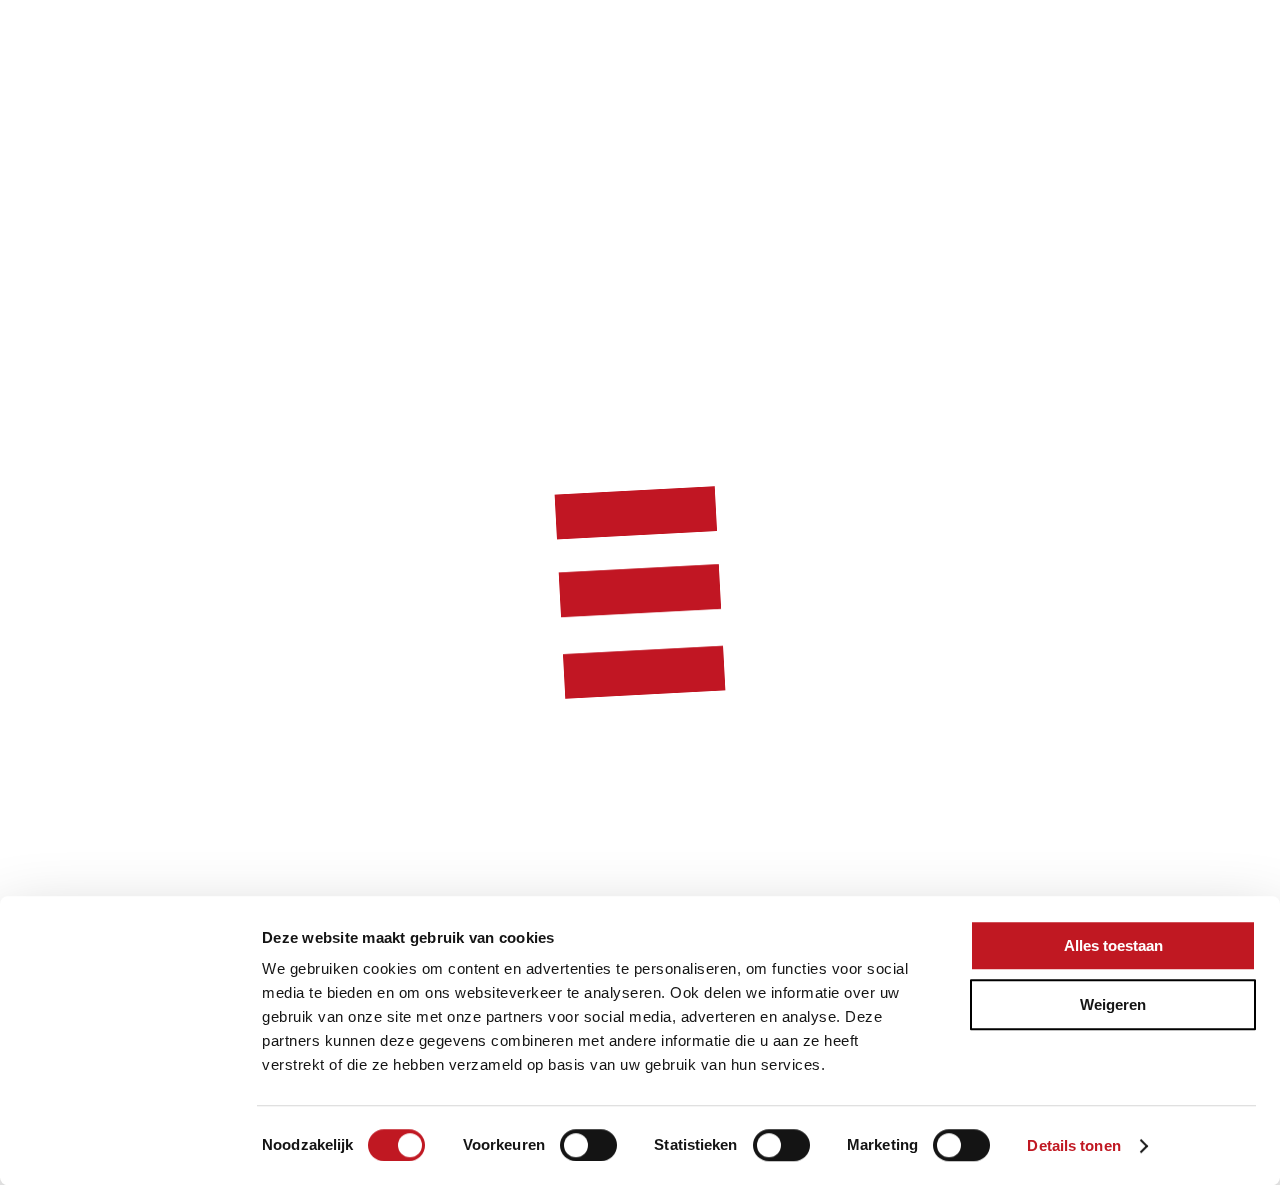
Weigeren (1113, 1004)
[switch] (588, 1145)
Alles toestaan (1113, 945)
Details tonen (1073, 1145)
